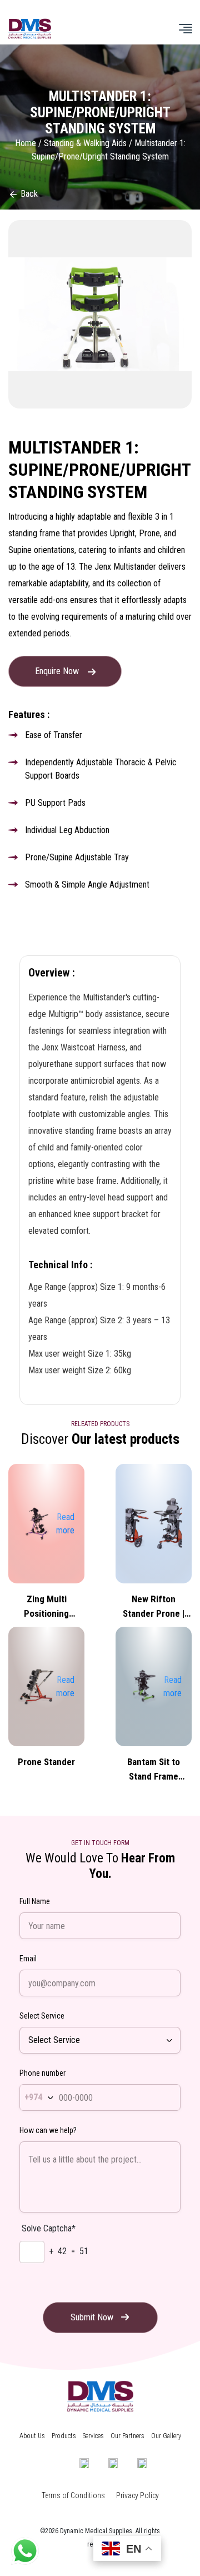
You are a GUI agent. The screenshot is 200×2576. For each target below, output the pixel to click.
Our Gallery (166, 2436)
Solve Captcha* (49, 2228)
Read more (65, 1524)
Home (26, 143)
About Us (32, 2436)
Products (64, 2436)
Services (93, 2436)
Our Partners (127, 2436)
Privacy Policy (137, 2495)
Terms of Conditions (73, 2495)
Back (28, 194)
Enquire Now (58, 671)
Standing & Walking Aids (85, 143)
